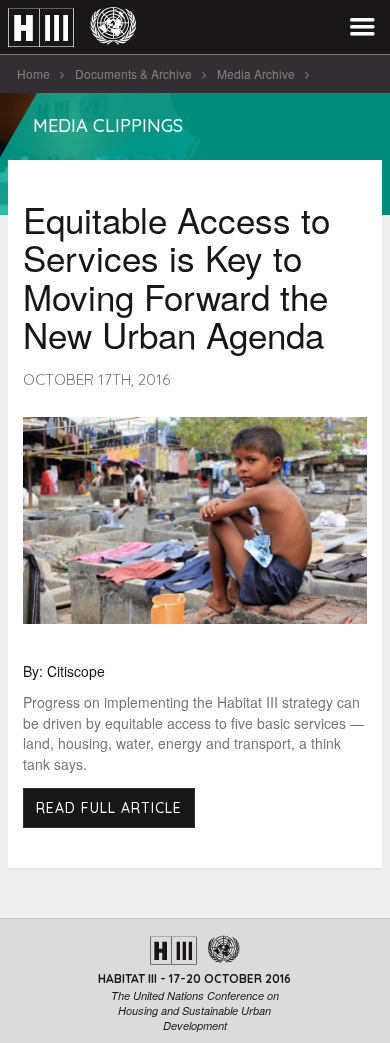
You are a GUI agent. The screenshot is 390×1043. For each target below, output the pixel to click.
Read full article (109, 808)
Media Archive (256, 73)
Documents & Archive (133, 73)
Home (33, 73)
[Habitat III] (72, 27)
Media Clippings (108, 125)
